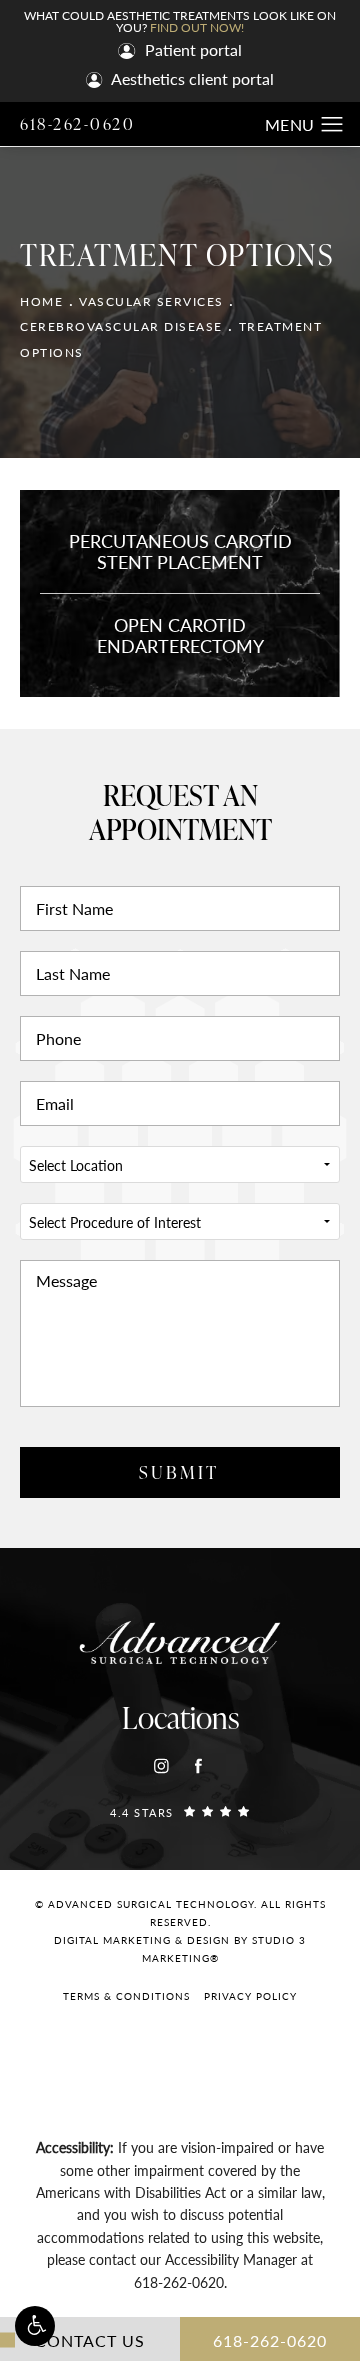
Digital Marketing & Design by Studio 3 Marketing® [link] (180, 1949)
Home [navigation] (41, 301)
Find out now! (197, 27)
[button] (35, 2326)
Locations (180, 1717)
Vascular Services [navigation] (151, 301)
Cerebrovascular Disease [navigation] (121, 326)
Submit (179, 1471)
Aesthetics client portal (191, 80)
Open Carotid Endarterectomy (180, 635)
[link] (180, 1811)
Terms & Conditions (126, 1996)
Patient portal (191, 51)
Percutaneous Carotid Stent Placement (180, 551)
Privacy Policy (250, 1996)
